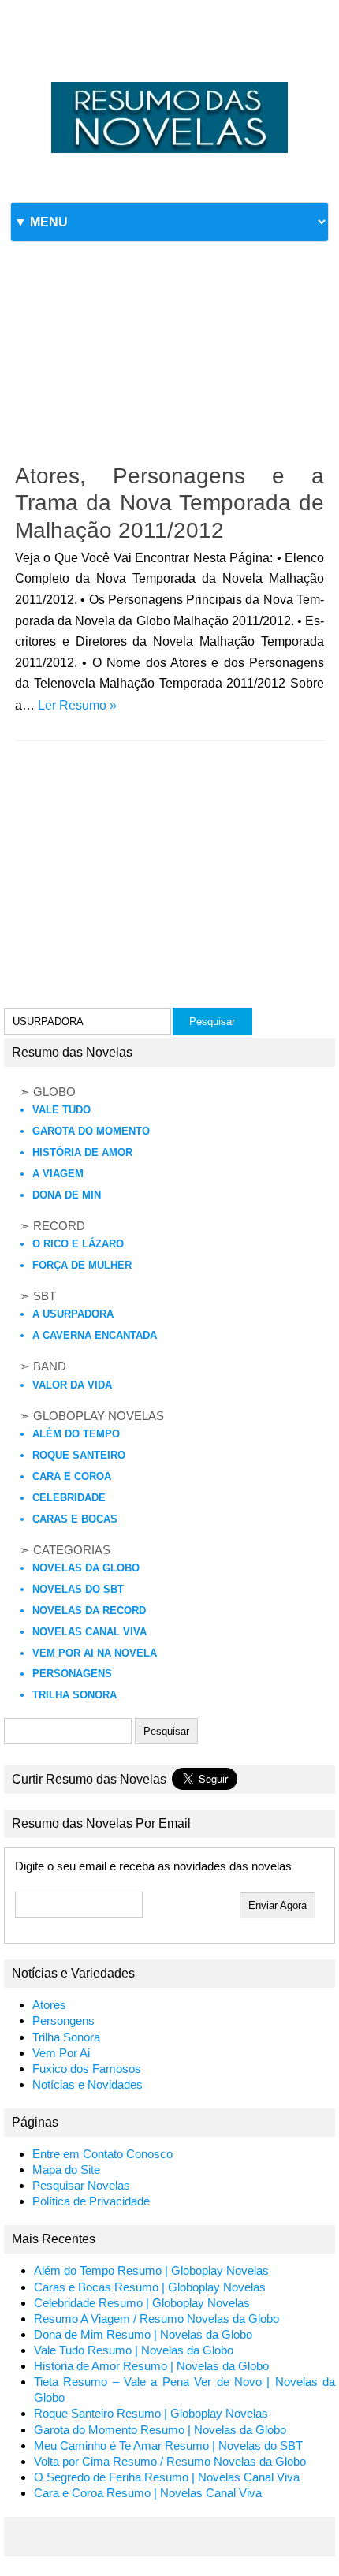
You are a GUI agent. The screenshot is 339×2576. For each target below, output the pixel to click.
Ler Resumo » (77, 705)
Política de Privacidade (91, 2201)
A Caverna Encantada (95, 1335)
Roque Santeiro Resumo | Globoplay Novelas (151, 2414)
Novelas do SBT (78, 1589)
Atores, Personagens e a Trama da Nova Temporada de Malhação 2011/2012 (169, 503)
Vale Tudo (61, 1110)
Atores (49, 2005)
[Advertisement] (169, 329)
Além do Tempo (76, 1434)
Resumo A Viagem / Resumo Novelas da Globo (156, 2319)
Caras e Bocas (75, 1519)
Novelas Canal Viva (89, 1632)
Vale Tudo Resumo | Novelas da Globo (134, 2350)
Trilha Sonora (75, 1695)
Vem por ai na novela (95, 1653)
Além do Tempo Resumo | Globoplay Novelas (151, 2271)
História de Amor (82, 1152)
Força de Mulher (82, 1265)
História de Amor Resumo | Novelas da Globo (151, 2366)
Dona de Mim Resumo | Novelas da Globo (143, 2335)
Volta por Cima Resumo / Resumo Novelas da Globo (170, 2462)
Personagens (72, 1674)
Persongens (63, 2021)
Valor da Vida (72, 1385)
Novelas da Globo (86, 1568)
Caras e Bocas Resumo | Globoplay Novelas (150, 2287)
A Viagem (58, 1174)
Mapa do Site (66, 2170)
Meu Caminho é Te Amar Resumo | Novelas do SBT (168, 2446)
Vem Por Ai (61, 2053)
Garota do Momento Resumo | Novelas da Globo (160, 2430)
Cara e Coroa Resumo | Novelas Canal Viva (148, 2493)
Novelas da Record (89, 1610)
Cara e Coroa (72, 1476)
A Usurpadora (73, 1314)
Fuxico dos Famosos (87, 2069)
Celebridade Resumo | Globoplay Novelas (142, 2303)
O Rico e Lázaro (78, 1244)
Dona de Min (67, 1195)
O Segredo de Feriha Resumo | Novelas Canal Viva (167, 2477)
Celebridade (69, 1498)
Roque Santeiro (79, 1455)
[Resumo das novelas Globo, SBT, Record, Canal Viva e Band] (169, 82)
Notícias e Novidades (88, 2085)
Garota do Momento (91, 1131)
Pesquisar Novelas (81, 2186)
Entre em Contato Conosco (102, 2154)
